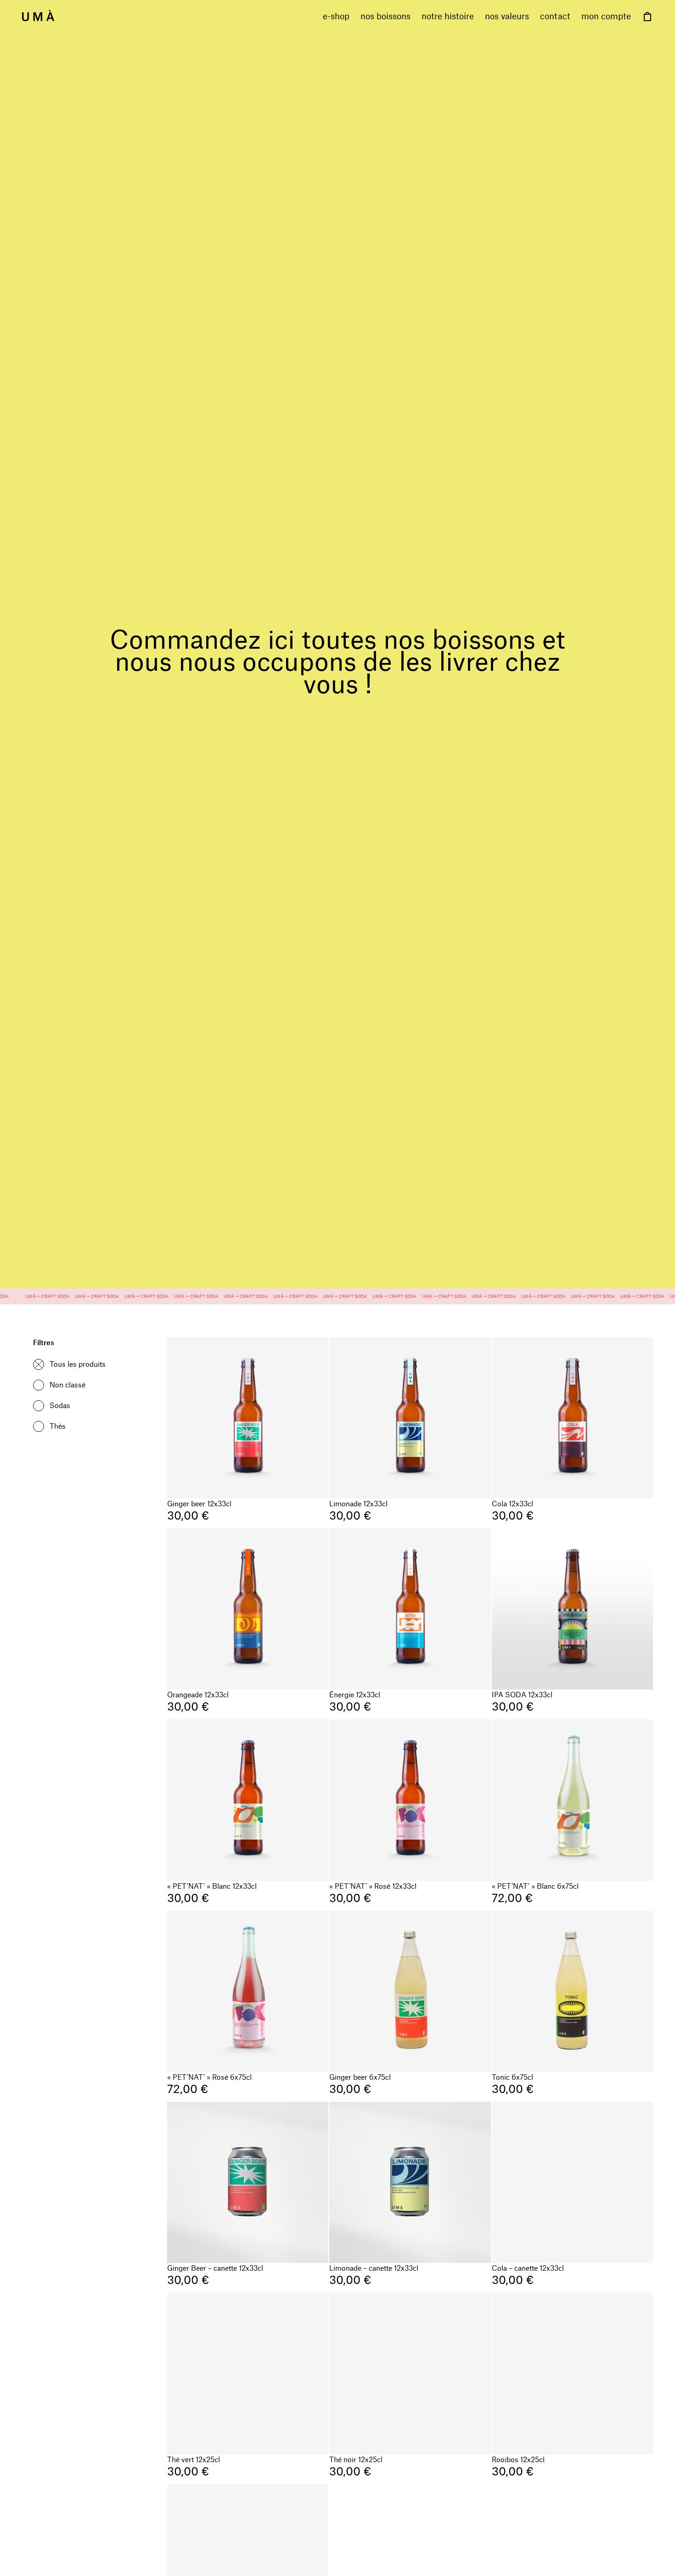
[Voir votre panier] (647, 17)
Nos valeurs (507, 16)
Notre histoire (448, 16)
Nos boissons (385, 16)
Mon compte (606, 16)
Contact (555, 16)
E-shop (336, 16)
